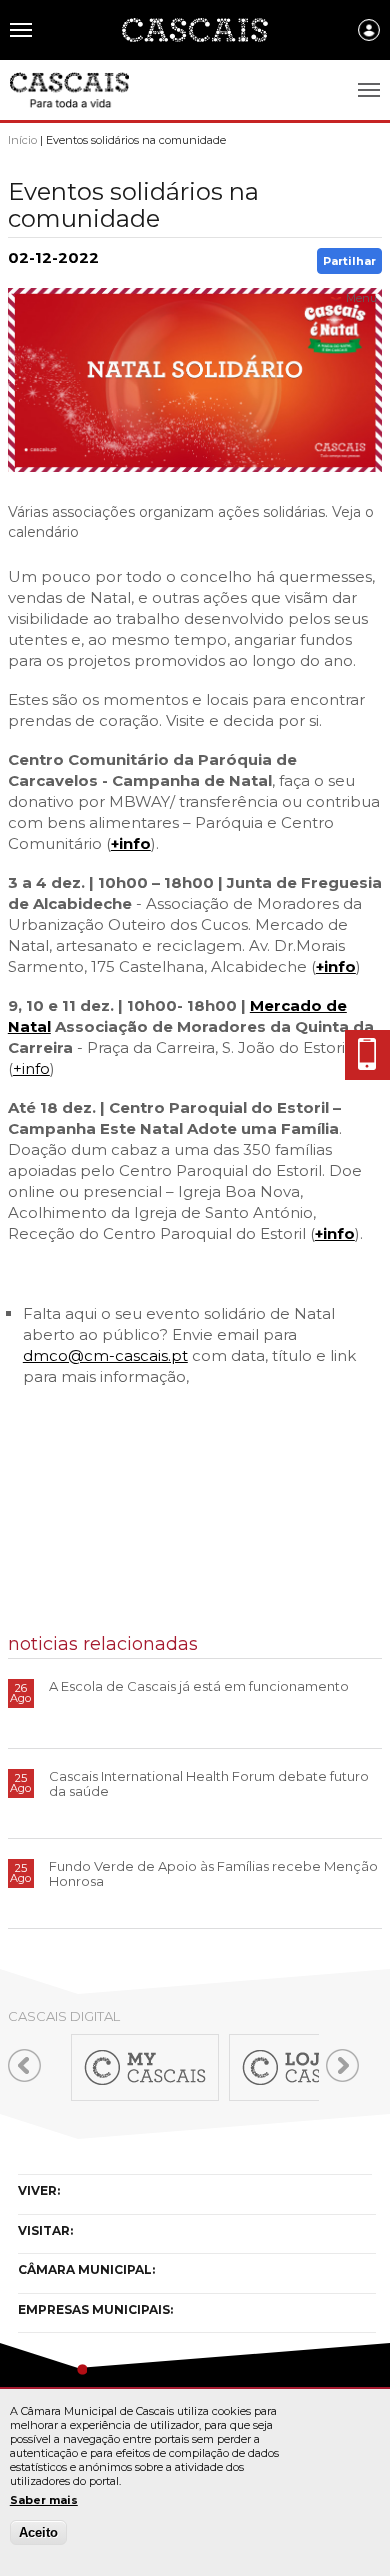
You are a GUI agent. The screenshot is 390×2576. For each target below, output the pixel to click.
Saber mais (44, 2500)
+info (131, 843)
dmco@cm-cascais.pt (105, 1355)
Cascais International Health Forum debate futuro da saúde (209, 1783)
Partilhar (349, 261)
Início (22, 140)
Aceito (38, 2532)
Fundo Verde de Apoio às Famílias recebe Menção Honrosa (213, 1873)
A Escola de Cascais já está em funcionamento (199, 1686)
